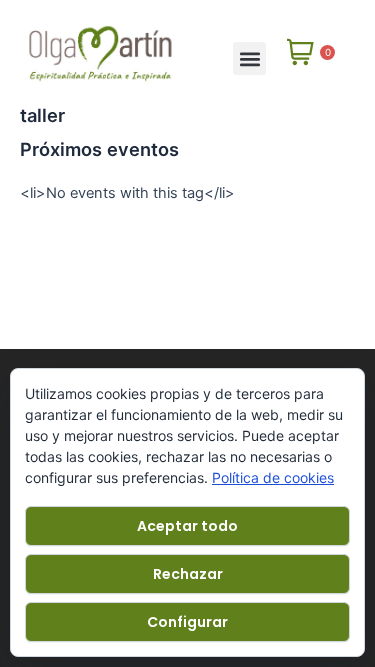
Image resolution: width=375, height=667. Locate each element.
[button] (249, 58)
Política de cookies (273, 477)
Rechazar (188, 574)
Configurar (187, 622)
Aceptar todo (187, 526)
